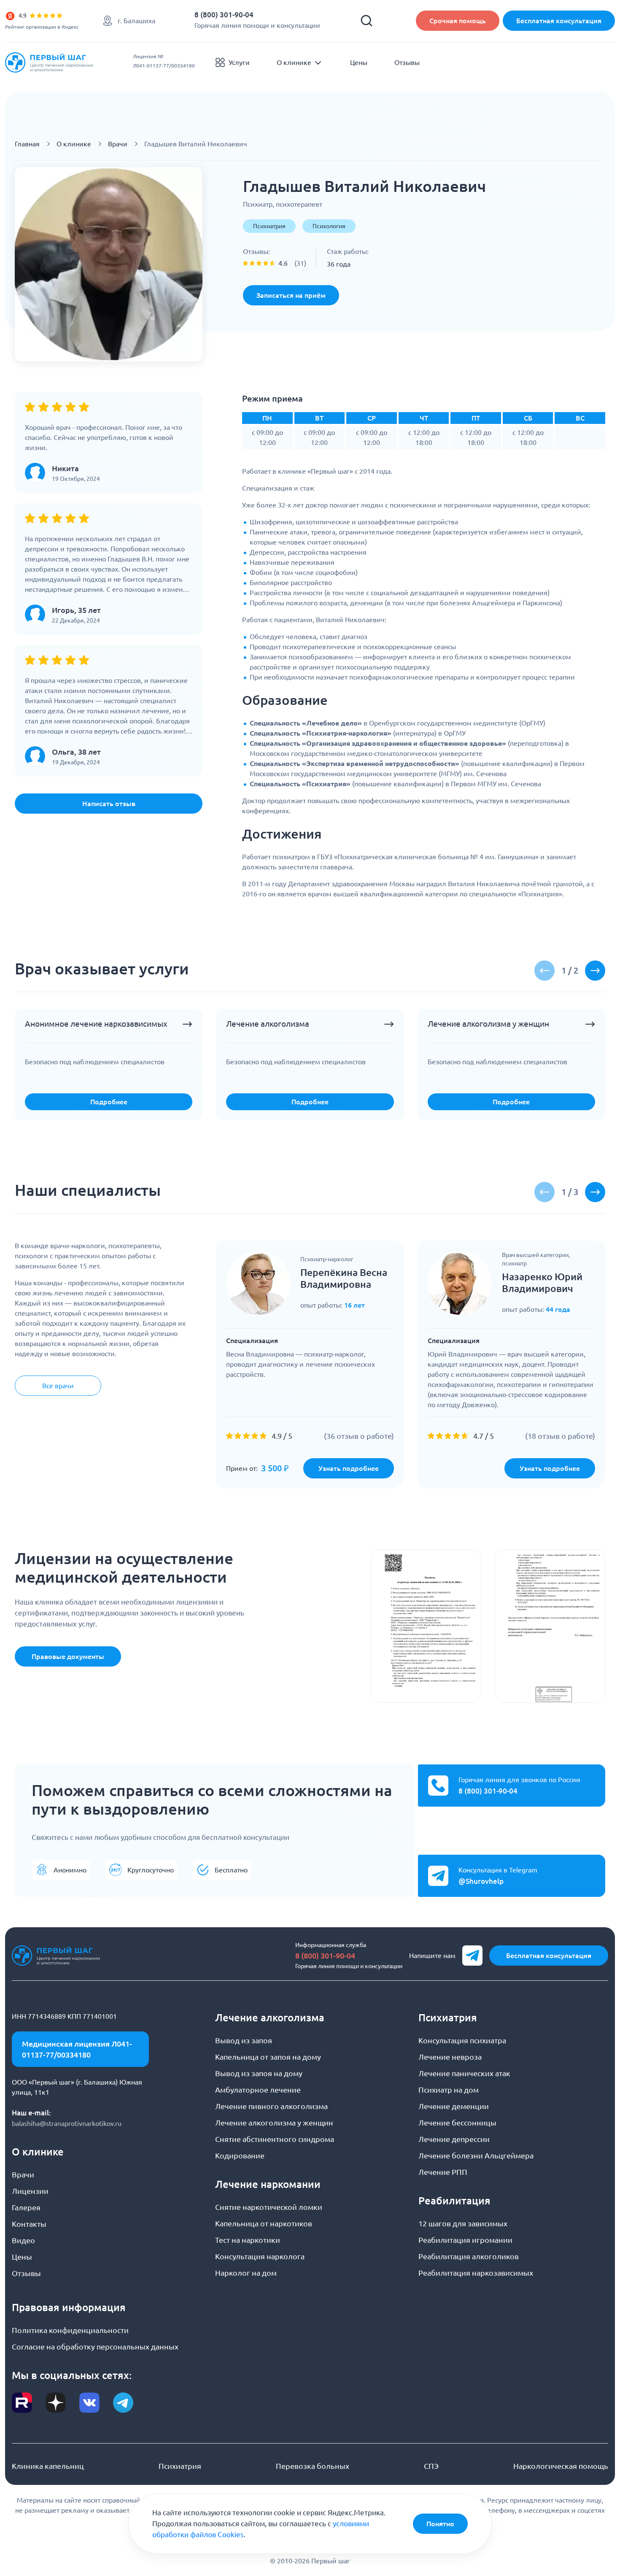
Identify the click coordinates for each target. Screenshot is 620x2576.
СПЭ (431, 2466)
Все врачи (58, 1386)
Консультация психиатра (462, 2040)
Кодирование (240, 2155)
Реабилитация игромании (465, 2240)
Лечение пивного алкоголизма (271, 2106)
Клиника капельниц (48, 2466)
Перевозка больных (313, 2466)
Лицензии (30, 2191)
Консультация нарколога (260, 2256)
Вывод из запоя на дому (259, 2073)
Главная (27, 144)
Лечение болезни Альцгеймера (476, 2155)
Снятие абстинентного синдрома (275, 2139)
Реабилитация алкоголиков (469, 2256)
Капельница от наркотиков (264, 2223)
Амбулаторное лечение (258, 2090)
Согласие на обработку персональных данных (95, 2347)
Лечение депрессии (454, 2139)
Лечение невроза (450, 2057)
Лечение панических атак (464, 2073)
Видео (23, 2240)
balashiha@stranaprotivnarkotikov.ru (67, 2123)
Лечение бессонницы (457, 2123)
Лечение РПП (443, 2172)
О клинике (294, 62)
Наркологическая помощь (561, 2466)
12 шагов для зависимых (463, 2223)
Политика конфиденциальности (70, 2330)
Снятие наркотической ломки (269, 2207)
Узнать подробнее (349, 1468)
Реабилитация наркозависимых (476, 2273)
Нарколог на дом (246, 2273)
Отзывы (407, 62)
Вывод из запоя (244, 2040)
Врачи (118, 144)
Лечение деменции (454, 2106)
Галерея (26, 2207)
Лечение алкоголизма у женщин (274, 2123)
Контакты (29, 2224)
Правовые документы (68, 1656)
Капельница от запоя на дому (268, 2057)
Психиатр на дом (449, 2090)
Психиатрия (180, 2466)
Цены (359, 62)
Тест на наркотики (248, 2240)
